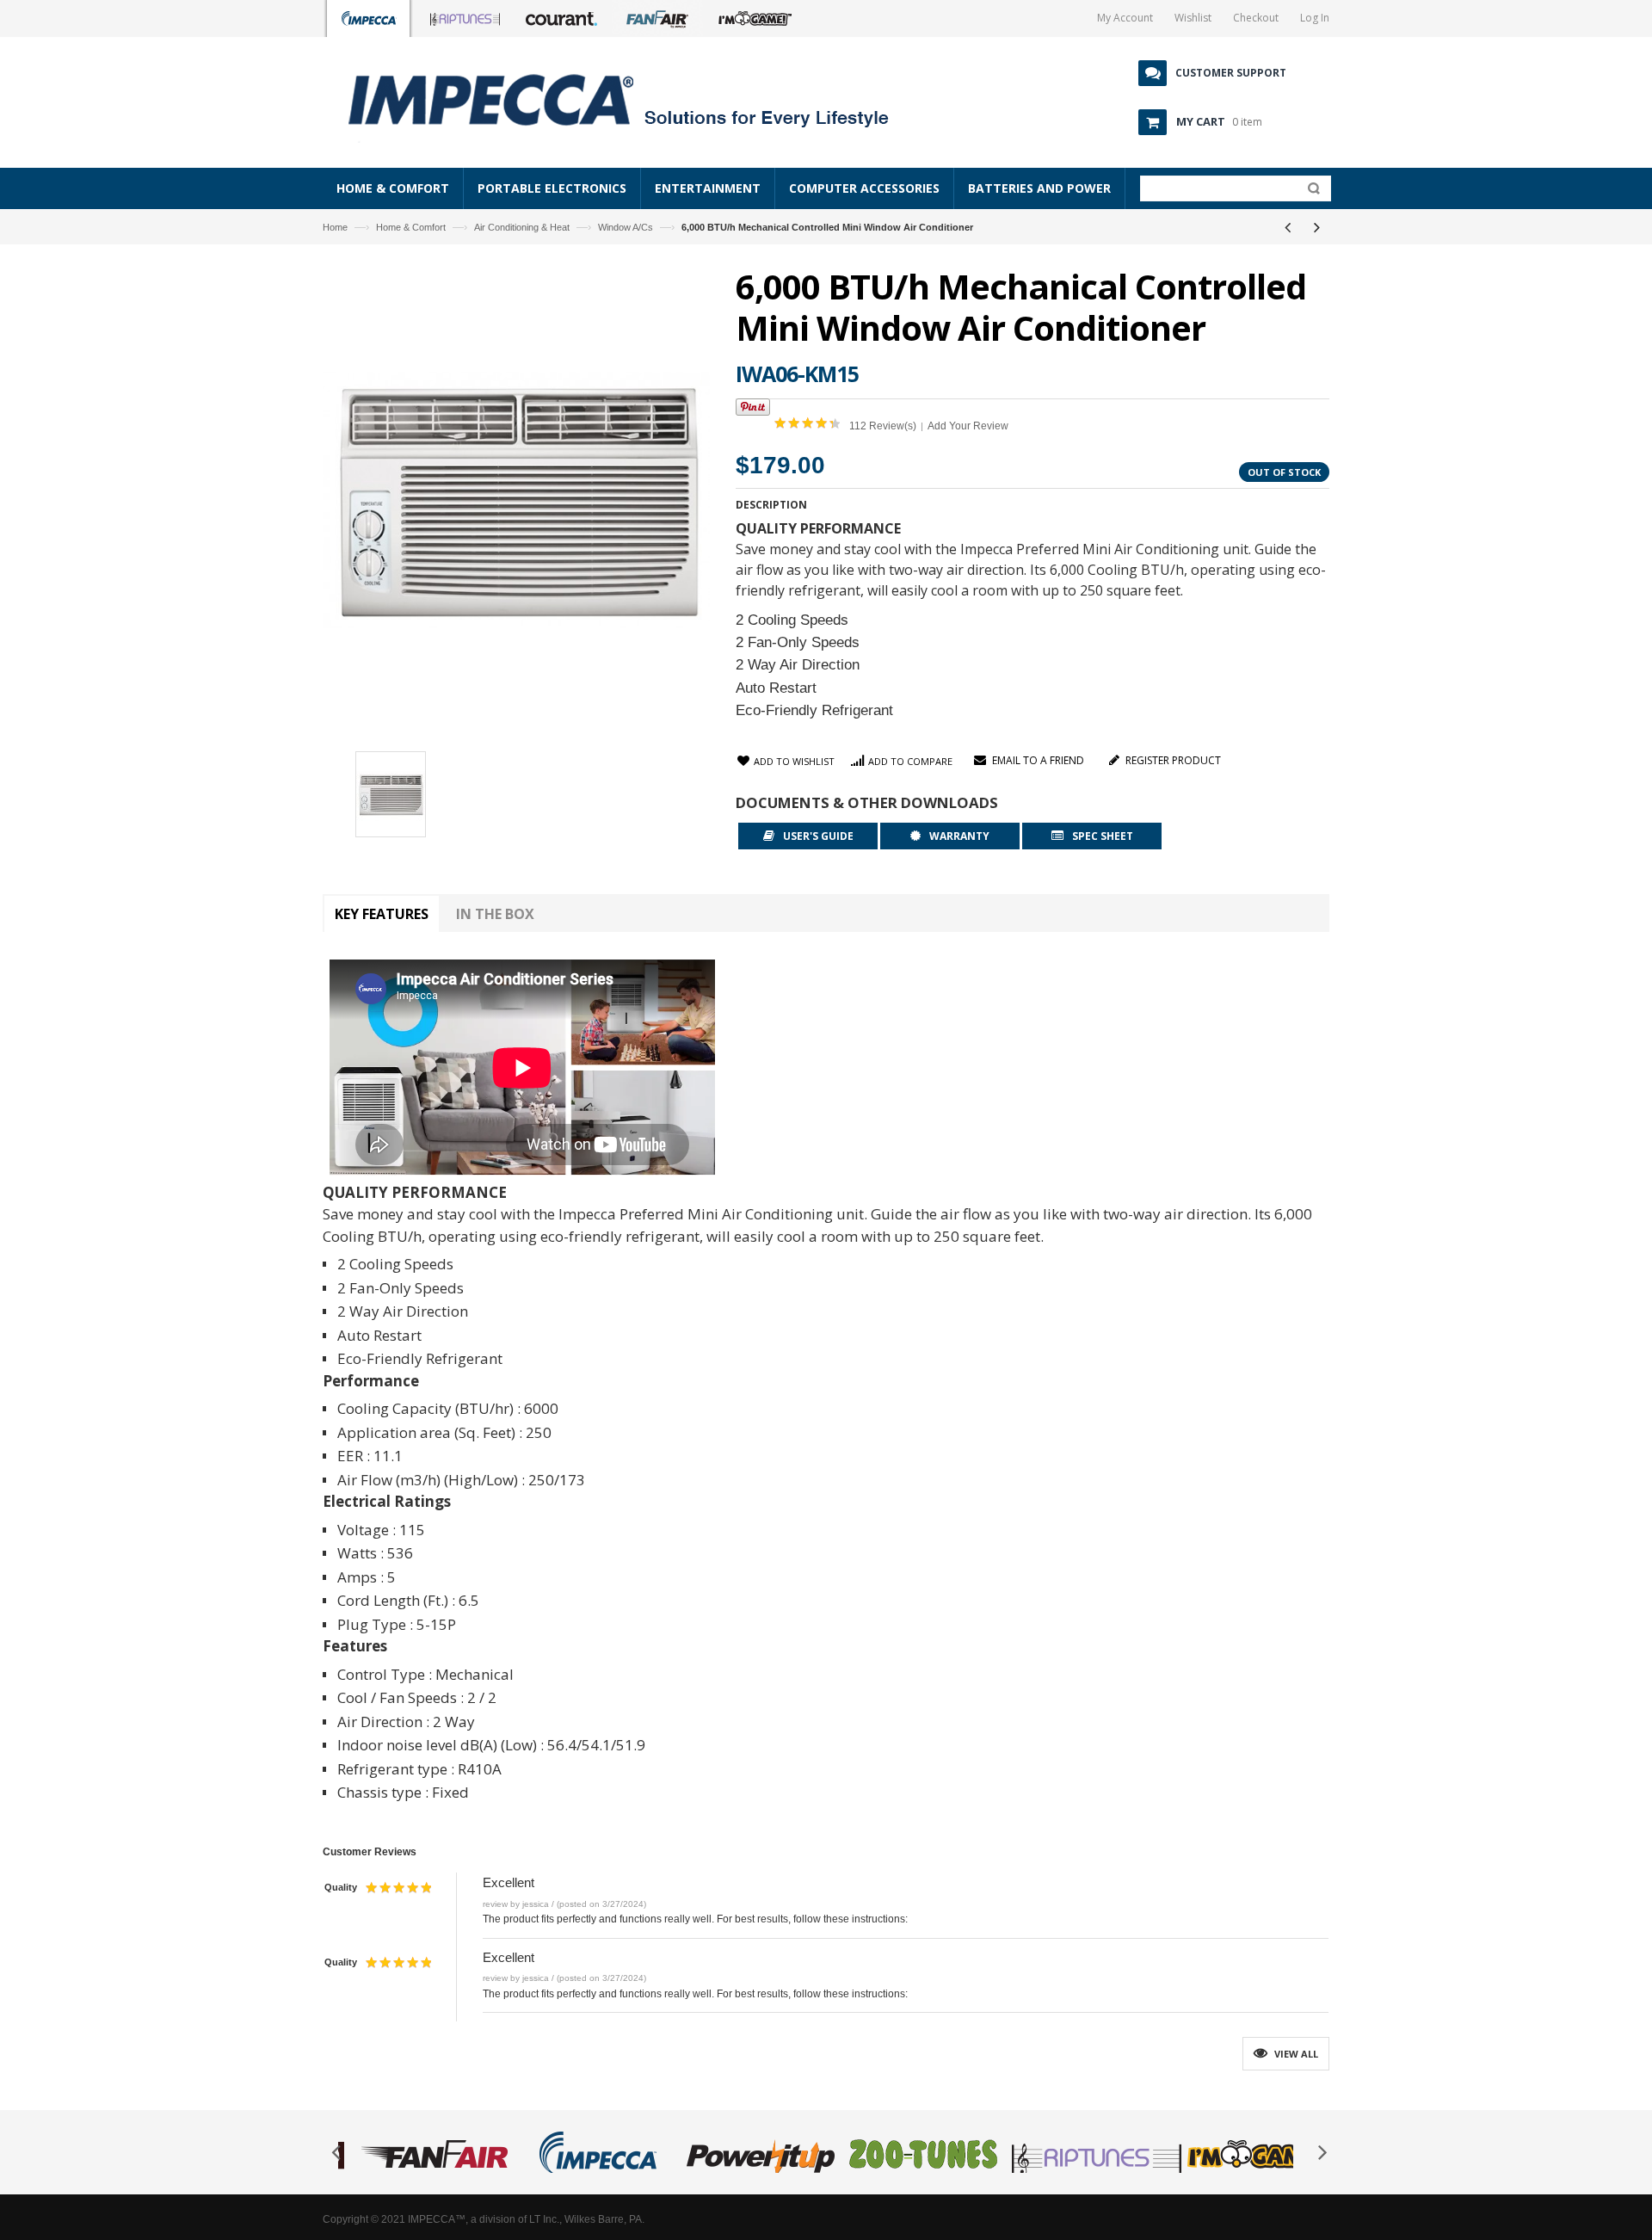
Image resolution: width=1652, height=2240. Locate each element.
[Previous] (1287, 227)
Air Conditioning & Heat (522, 227)
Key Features (382, 914)
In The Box (495, 914)
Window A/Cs (626, 227)
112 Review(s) (883, 426)
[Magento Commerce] (638, 99)
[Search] (1310, 192)
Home (335, 227)
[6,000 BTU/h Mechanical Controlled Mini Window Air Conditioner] (391, 797)
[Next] (1316, 227)
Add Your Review (968, 426)
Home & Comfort (411, 227)
